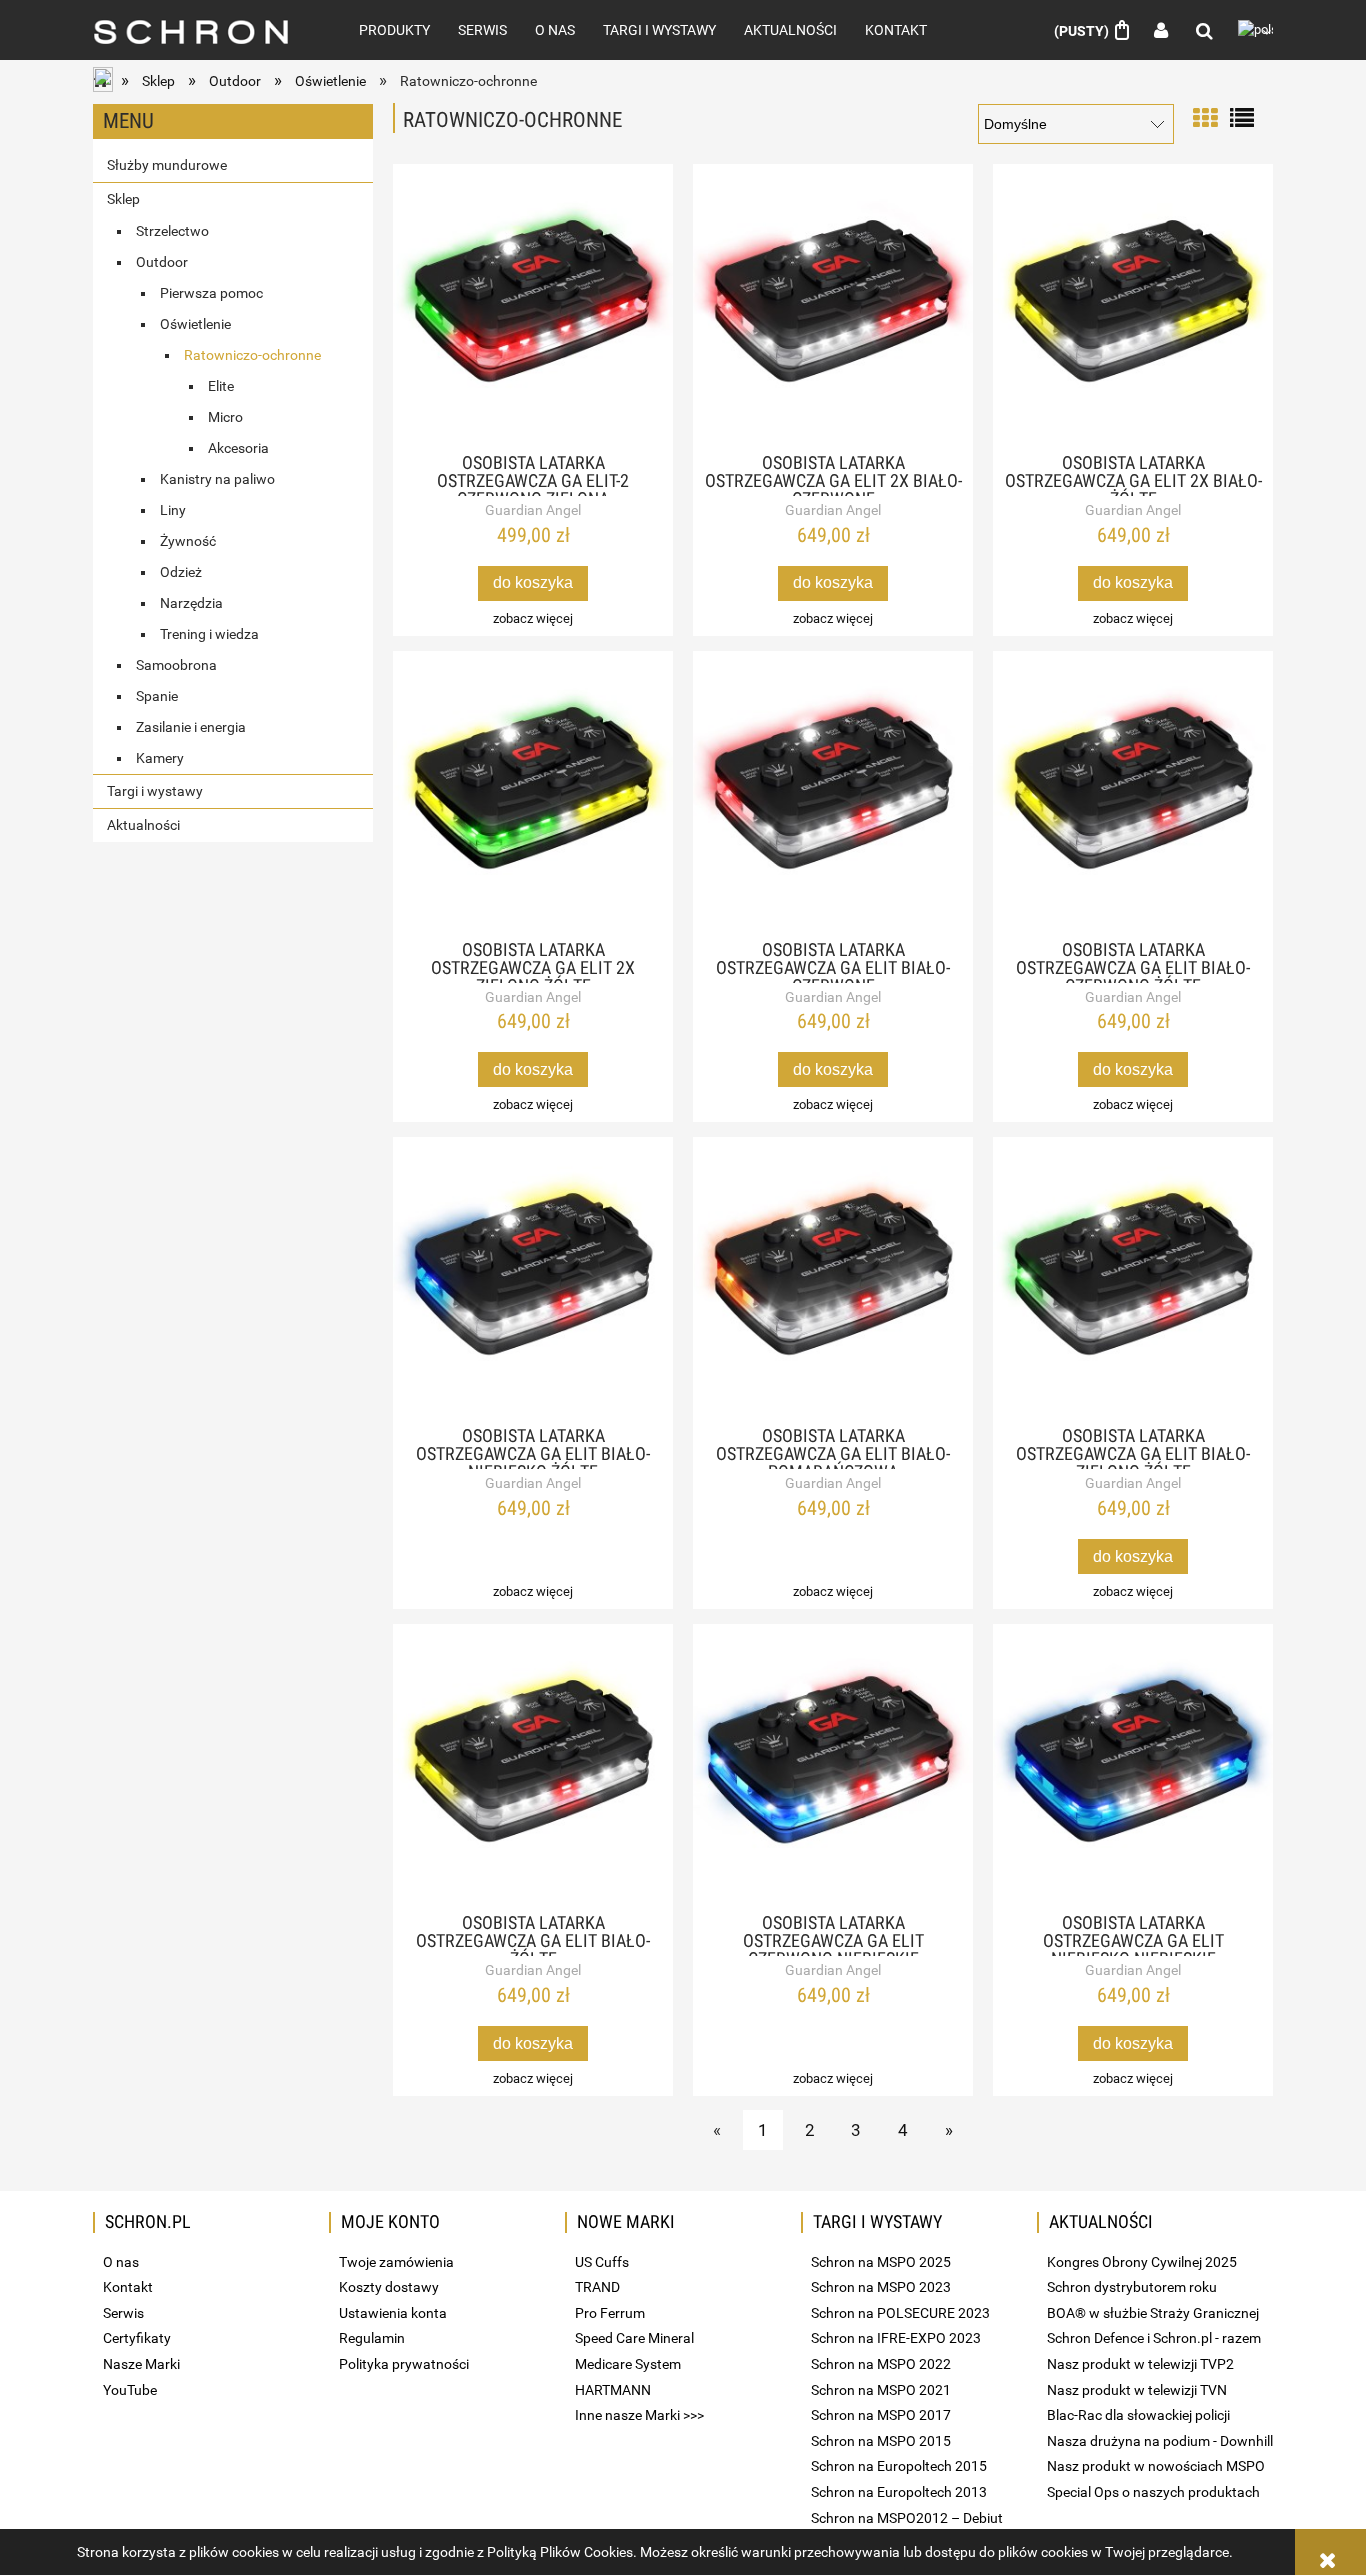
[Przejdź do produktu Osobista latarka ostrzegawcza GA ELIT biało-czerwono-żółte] (1133, 791)
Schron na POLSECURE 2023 (900, 2313)
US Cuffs (602, 2262)
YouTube (130, 2390)
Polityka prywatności (404, 2364)
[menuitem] (394, 30)
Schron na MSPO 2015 (881, 2441)
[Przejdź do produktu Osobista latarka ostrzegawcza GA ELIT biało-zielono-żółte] (1133, 1277)
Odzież (181, 572)
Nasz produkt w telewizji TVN (1137, 2390)
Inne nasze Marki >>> (639, 2415)
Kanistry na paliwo (217, 479)
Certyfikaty (137, 2338)
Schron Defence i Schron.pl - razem (1154, 2338)
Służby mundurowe (167, 165)
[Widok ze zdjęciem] (1205, 116)
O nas (121, 2262)
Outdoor (162, 262)
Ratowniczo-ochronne (252, 355)
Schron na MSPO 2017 (881, 2415)
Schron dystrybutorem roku (1132, 2287)
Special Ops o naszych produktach (1153, 2492)
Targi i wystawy (155, 791)
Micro (225, 417)
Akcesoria (238, 448)
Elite (221, 386)
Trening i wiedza (209, 634)
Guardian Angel (533, 510)
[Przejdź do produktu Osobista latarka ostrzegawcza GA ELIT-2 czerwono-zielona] (533, 304)
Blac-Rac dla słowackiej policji (1138, 2415)
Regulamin (372, 2338)
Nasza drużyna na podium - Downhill (1160, 2441)
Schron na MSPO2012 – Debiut (907, 2518)
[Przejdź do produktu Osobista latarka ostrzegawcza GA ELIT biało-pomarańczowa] (833, 1277)
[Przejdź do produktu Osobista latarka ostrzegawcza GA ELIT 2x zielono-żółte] (533, 791)
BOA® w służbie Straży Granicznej (1153, 2313)
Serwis (123, 2313)
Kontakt (128, 2287)
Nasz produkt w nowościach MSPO (1156, 2466)
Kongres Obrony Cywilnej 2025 (1142, 2262)
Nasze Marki (141, 2364)
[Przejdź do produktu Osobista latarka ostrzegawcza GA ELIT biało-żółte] (533, 1764)
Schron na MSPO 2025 (881, 2262)
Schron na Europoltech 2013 (899, 2492)
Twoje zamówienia (396, 2262)
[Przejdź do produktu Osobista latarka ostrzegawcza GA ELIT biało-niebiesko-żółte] (533, 1277)
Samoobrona (176, 665)
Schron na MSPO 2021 (881, 2390)
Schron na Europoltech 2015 (899, 2466)
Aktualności (143, 825)
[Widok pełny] (1242, 116)
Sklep (123, 199)
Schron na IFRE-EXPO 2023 (896, 2338)
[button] (533, 618)
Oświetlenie (195, 324)
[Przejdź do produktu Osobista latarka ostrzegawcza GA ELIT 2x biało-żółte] (1133, 304)
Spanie (157, 696)
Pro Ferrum (610, 2313)
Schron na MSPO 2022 (881, 2364)
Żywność (188, 541)
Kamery (160, 758)
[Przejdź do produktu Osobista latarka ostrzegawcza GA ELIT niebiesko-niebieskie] (1133, 1764)
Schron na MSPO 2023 (881, 2287)
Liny (173, 510)
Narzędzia (191, 603)
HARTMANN (613, 2390)
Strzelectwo (172, 231)
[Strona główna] (204, 30)
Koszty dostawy (389, 2287)
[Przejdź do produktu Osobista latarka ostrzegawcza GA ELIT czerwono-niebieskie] (833, 1764)
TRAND (597, 2287)
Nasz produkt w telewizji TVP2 (1140, 2364)
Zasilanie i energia (191, 727)
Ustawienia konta (393, 2313)
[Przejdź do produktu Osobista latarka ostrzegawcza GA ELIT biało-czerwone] (833, 791)
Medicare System (628, 2364)
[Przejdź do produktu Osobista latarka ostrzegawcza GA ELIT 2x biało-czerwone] (833, 304)
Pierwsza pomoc (211, 293)
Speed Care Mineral (634, 2338)
